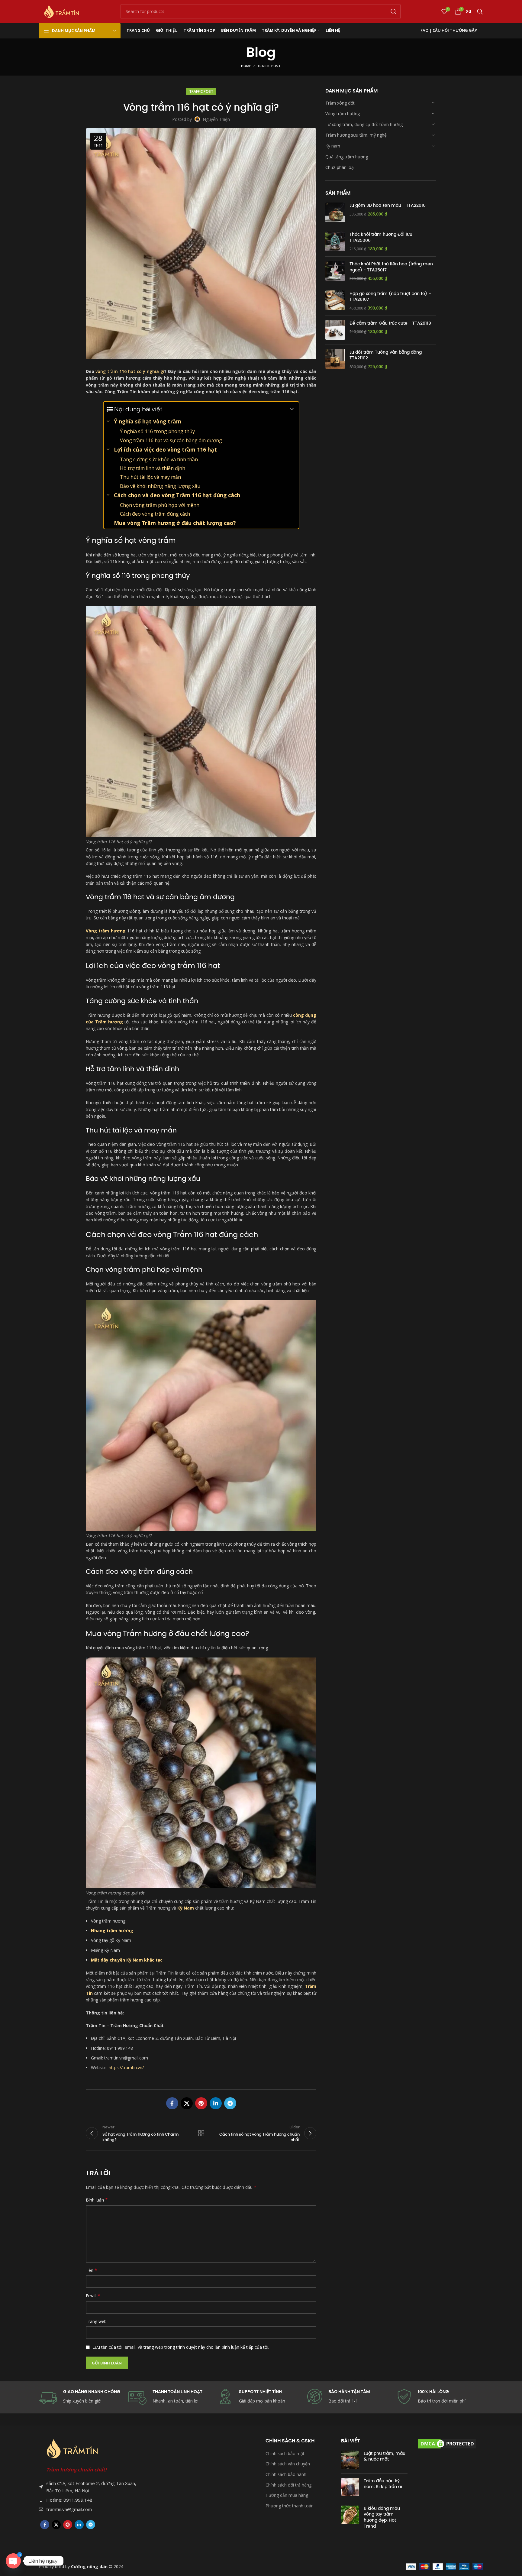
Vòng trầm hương (343, 113)
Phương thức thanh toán (290, 2506)
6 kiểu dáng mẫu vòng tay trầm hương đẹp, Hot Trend (382, 2517)
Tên (92, 2270)
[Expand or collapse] (292, 409)
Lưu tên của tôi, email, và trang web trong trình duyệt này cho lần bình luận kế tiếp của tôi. (181, 2347)
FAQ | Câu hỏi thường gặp (449, 30)
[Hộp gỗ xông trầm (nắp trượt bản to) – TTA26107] (335, 301)
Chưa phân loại (340, 167)
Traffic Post (269, 66)
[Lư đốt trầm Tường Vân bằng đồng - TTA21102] (335, 359)
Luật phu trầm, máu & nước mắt (385, 2456)
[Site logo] (62, 11)
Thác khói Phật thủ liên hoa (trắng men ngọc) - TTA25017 (391, 267)
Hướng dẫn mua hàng (287, 2495)
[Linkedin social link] (216, 2103)
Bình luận (97, 2200)
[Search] (480, 11)
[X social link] (187, 2103)
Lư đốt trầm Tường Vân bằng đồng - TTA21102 (387, 355)
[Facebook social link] (172, 2103)
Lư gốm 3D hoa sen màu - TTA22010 (388, 205)
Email (93, 2296)
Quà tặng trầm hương (347, 156)
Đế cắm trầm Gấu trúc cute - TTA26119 (390, 323)
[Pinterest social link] (201, 2103)
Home (246, 66)
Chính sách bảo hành (286, 2474)
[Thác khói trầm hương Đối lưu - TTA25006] (335, 242)
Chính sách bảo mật (285, 2453)
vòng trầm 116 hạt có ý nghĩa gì (130, 371)
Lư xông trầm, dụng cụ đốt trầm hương (364, 124)
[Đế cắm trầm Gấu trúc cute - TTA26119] (335, 330)
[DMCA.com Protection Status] (447, 2443)
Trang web (96, 2321)
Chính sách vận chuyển (288, 2464)
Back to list (201, 2133)
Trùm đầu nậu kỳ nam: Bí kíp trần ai (383, 2484)
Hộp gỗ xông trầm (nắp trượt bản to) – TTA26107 (390, 296)
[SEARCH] (394, 11)
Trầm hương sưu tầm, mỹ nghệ (356, 135)
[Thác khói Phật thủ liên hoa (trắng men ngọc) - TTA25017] (335, 271)
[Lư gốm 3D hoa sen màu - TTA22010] (335, 212)
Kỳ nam (333, 146)
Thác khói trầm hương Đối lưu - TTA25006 (383, 237)
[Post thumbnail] (350, 2460)
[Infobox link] (350, 2397)
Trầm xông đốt (340, 103)
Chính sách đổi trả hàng (288, 2485)
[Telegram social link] (230, 2103)
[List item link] (89, 2500)
